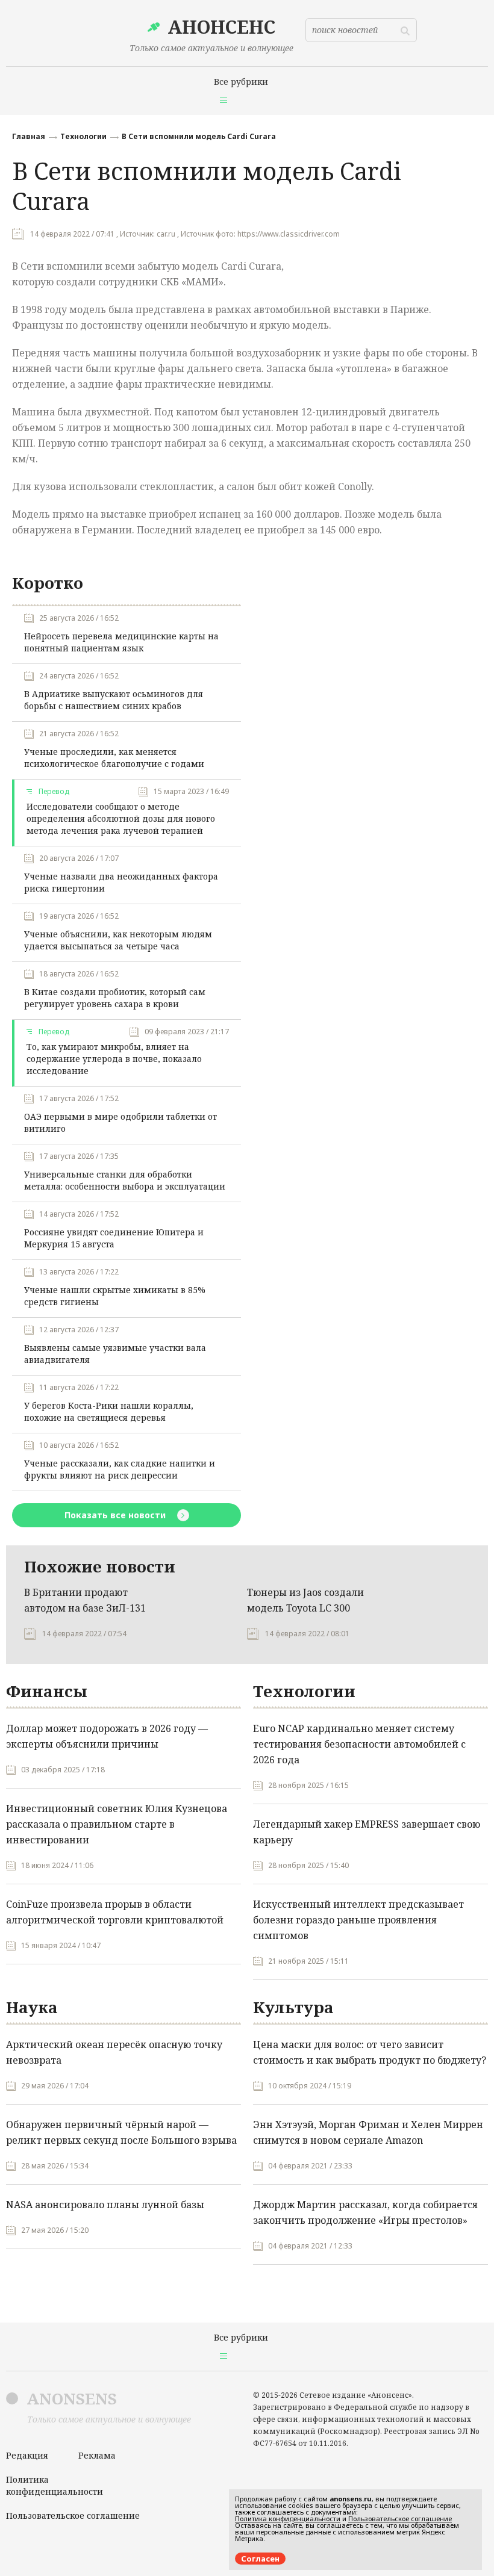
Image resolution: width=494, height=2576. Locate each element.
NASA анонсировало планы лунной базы (105, 2205)
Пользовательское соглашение (73, 2515)
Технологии (83, 136)
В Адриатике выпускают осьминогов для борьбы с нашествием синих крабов (114, 700)
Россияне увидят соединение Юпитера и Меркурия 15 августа (114, 1238)
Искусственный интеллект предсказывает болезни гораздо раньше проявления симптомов (358, 1920)
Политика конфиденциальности (55, 2485)
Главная (29, 136)
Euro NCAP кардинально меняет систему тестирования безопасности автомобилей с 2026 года (359, 1744)
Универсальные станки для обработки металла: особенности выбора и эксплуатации (125, 1180)
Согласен (260, 2559)
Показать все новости (116, 1515)
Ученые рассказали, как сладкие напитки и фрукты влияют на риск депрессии (120, 1469)
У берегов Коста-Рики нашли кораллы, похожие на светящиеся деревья (109, 1411)
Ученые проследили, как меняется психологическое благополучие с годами (114, 758)
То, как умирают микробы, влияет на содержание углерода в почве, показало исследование (114, 1059)
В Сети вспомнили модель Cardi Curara (199, 136)
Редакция (27, 2455)
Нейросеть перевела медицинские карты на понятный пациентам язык (121, 642)
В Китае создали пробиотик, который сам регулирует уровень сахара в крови (115, 998)
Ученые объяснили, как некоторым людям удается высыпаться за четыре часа (118, 940)
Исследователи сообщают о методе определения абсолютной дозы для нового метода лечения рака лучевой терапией (121, 818)
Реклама (97, 2455)
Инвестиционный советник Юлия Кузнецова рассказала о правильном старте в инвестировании (117, 1824)
